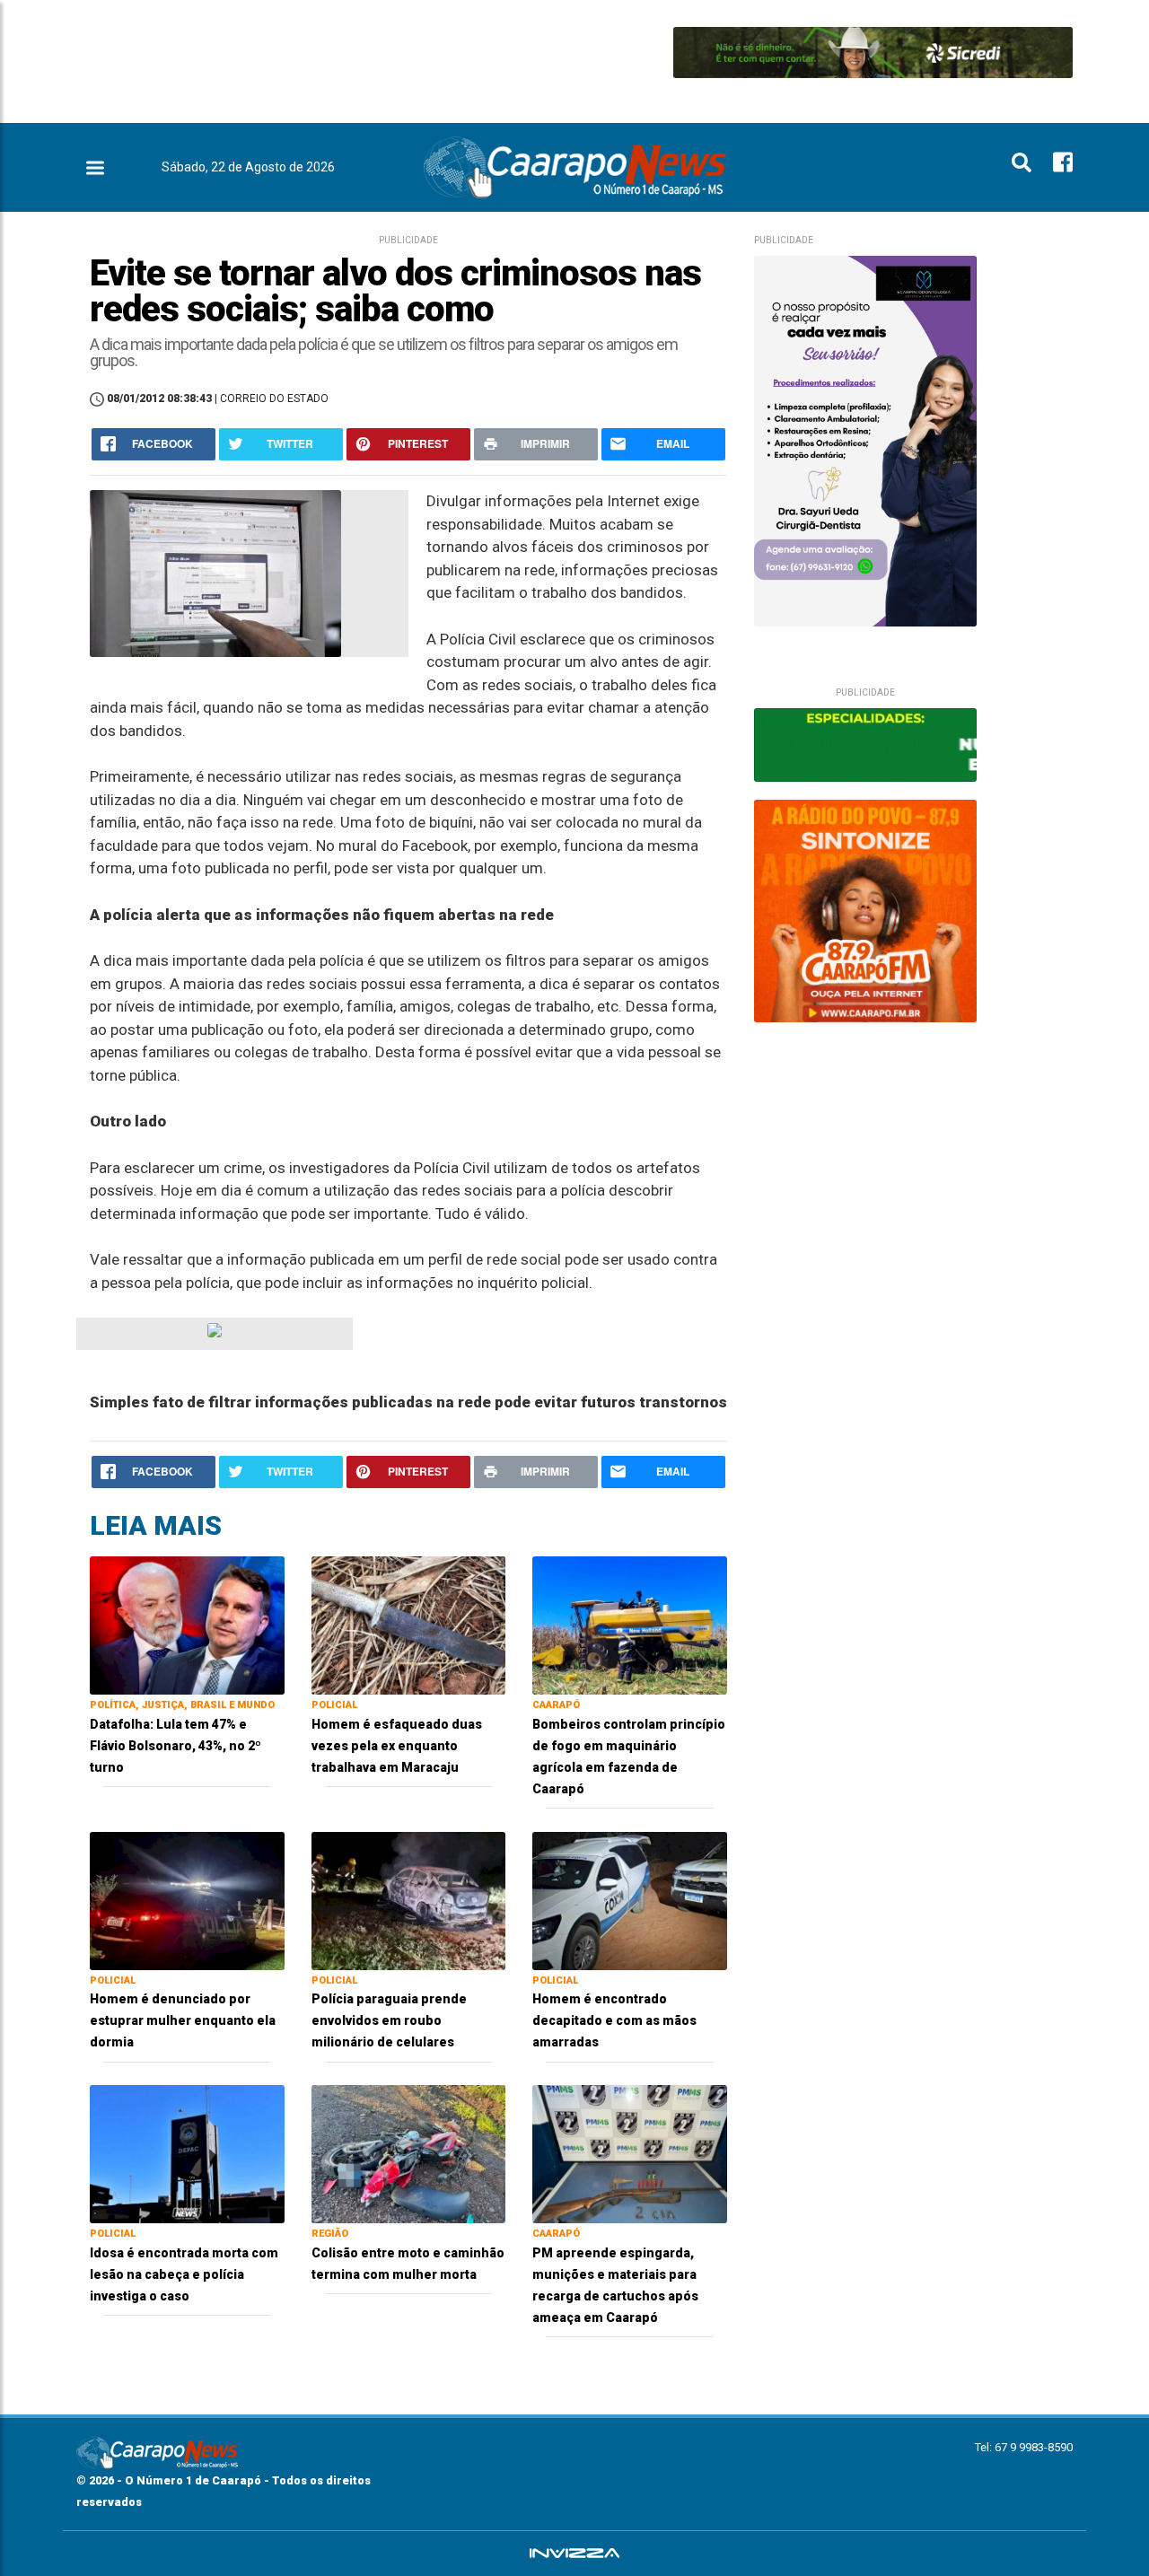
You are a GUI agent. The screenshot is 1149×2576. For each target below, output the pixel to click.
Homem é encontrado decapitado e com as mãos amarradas (614, 2020)
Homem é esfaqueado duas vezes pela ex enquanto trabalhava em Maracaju (397, 1746)
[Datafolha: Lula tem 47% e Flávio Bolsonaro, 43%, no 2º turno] (187, 1624)
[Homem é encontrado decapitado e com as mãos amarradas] (630, 1900)
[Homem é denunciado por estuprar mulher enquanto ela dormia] (187, 1900)
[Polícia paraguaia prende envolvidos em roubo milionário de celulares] (409, 1900)
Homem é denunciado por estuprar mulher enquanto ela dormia (183, 2020)
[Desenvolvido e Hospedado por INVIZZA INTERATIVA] (574, 2554)
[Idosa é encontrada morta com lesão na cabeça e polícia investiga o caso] (187, 2153)
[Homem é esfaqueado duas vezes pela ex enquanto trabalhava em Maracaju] (409, 1624)
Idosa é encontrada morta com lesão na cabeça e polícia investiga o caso (184, 2274)
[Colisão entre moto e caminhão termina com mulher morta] (409, 2153)
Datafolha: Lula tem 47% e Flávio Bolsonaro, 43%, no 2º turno (175, 1746)
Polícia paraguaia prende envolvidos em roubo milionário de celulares (389, 2020)
